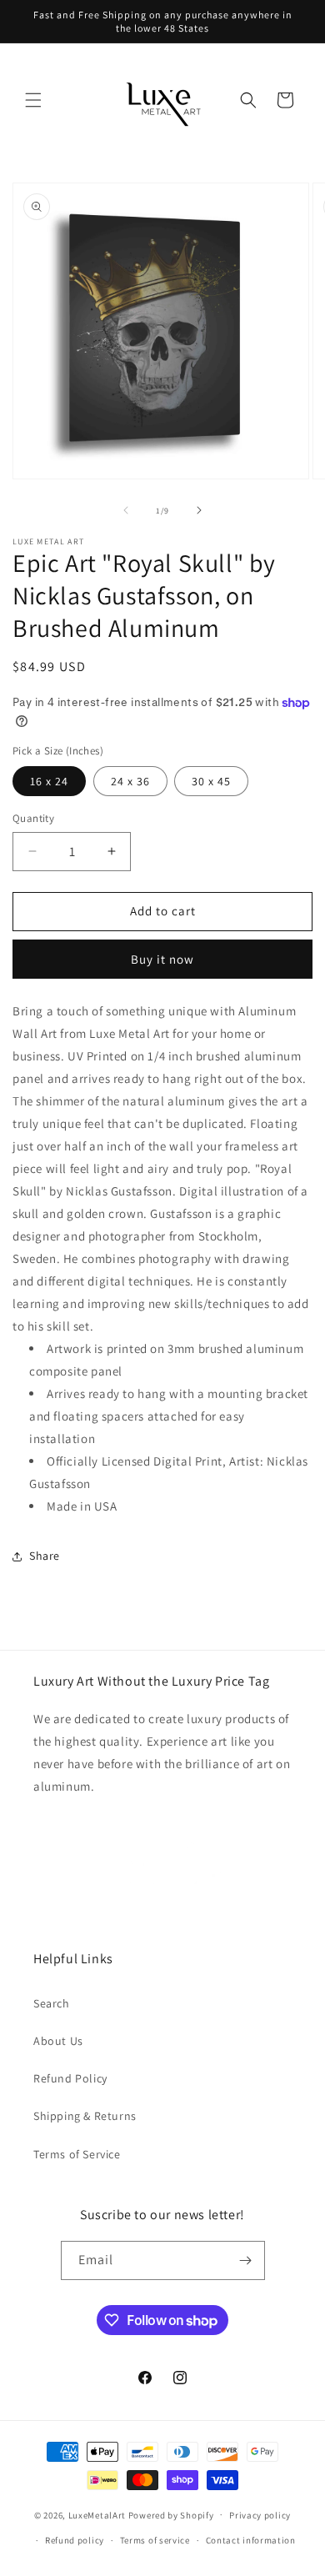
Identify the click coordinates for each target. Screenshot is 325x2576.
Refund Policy (70, 2078)
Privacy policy (260, 2515)
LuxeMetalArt (97, 2514)
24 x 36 (130, 781)
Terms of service (155, 2540)
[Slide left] (126, 510)
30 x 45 (211, 781)
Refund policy (75, 2540)
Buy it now (162, 959)
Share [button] (45, 1556)
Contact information (251, 2540)
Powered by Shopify (171, 2514)
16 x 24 (49, 781)
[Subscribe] (246, 2260)
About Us (58, 2041)
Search (52, 2003)
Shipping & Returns (85, 2116)
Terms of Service (77, 2154)
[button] (33, 100)
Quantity (33, 818)
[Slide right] (199, 510)
